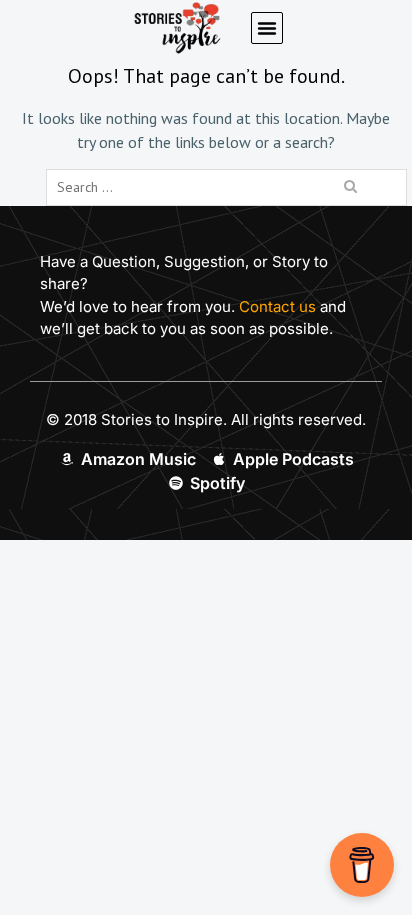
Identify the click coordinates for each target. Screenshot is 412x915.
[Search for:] (226, 186)
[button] (267, 28)
